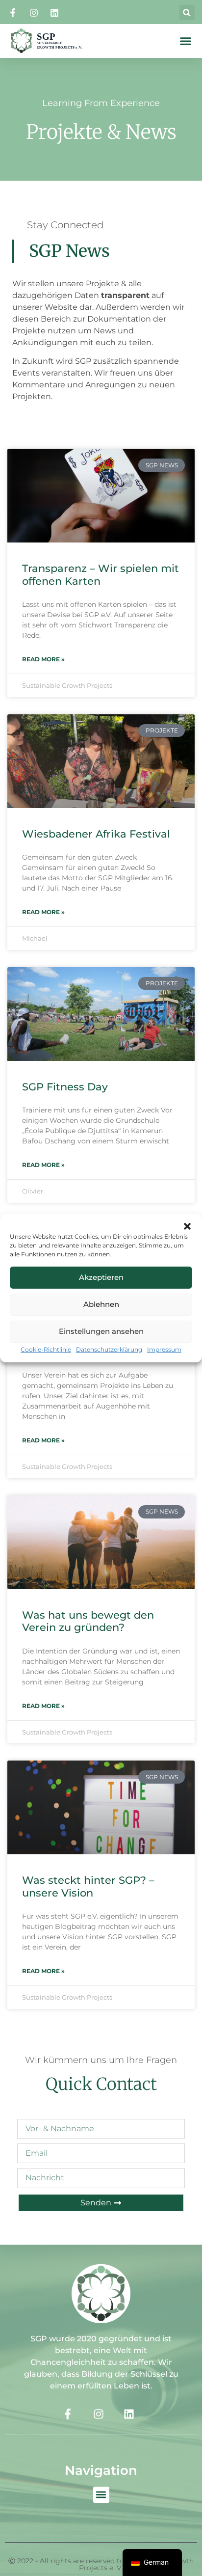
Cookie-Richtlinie (46, 1349)
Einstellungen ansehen (101, 1331)
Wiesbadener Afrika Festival (96, 834)
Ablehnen (101, 1304)
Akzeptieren (101, 1277)
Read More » (43, 659)
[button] (187, 1226)
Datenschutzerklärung (109, 1349)
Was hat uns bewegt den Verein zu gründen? (88, 1621)
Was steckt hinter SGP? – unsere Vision (88, 1886)
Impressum (164, 1349)
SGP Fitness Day (65, 1087)
